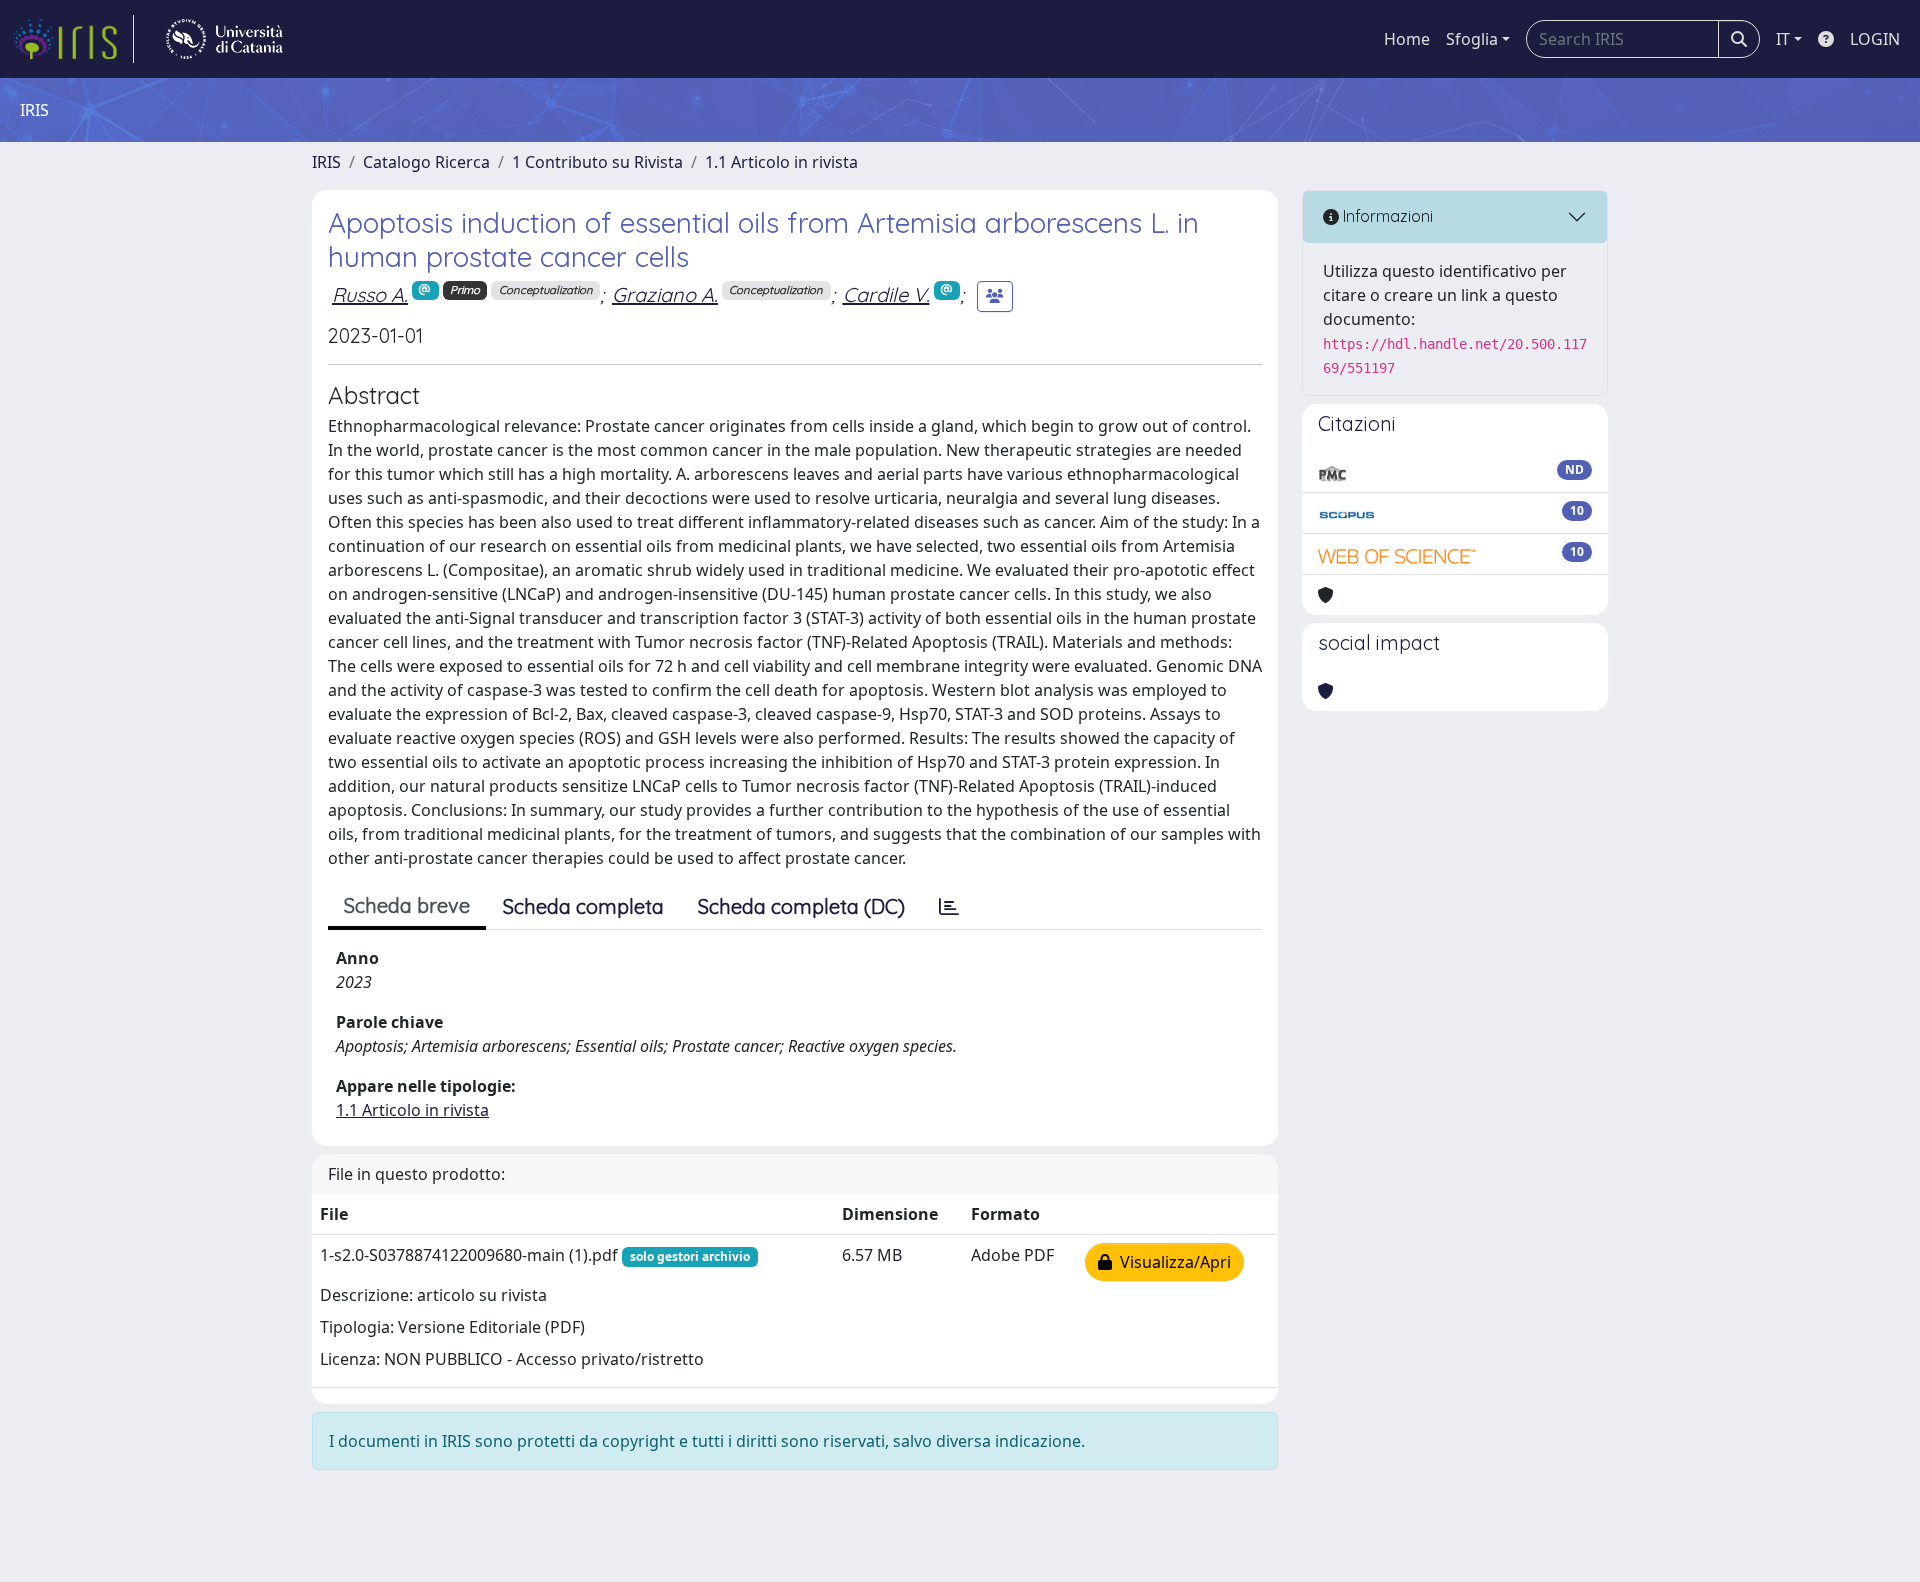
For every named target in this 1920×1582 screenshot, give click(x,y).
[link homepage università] (224, 39)
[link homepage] (73, 39)
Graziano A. (665, 294)
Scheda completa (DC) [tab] (801, 906)
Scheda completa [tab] (583, 906)
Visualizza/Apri (1171, 1262)
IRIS (326, 162)
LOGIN (1875, 39)
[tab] (949, 907)
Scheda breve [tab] (407, 905)
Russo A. (370, 294)
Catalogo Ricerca (426, 162)
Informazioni (1386, 216)
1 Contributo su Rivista (597, 162)
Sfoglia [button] (1472, 39)
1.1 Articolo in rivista (781, 162)
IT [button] (1783, 39)
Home (1407, 39)
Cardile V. (886, 294)
